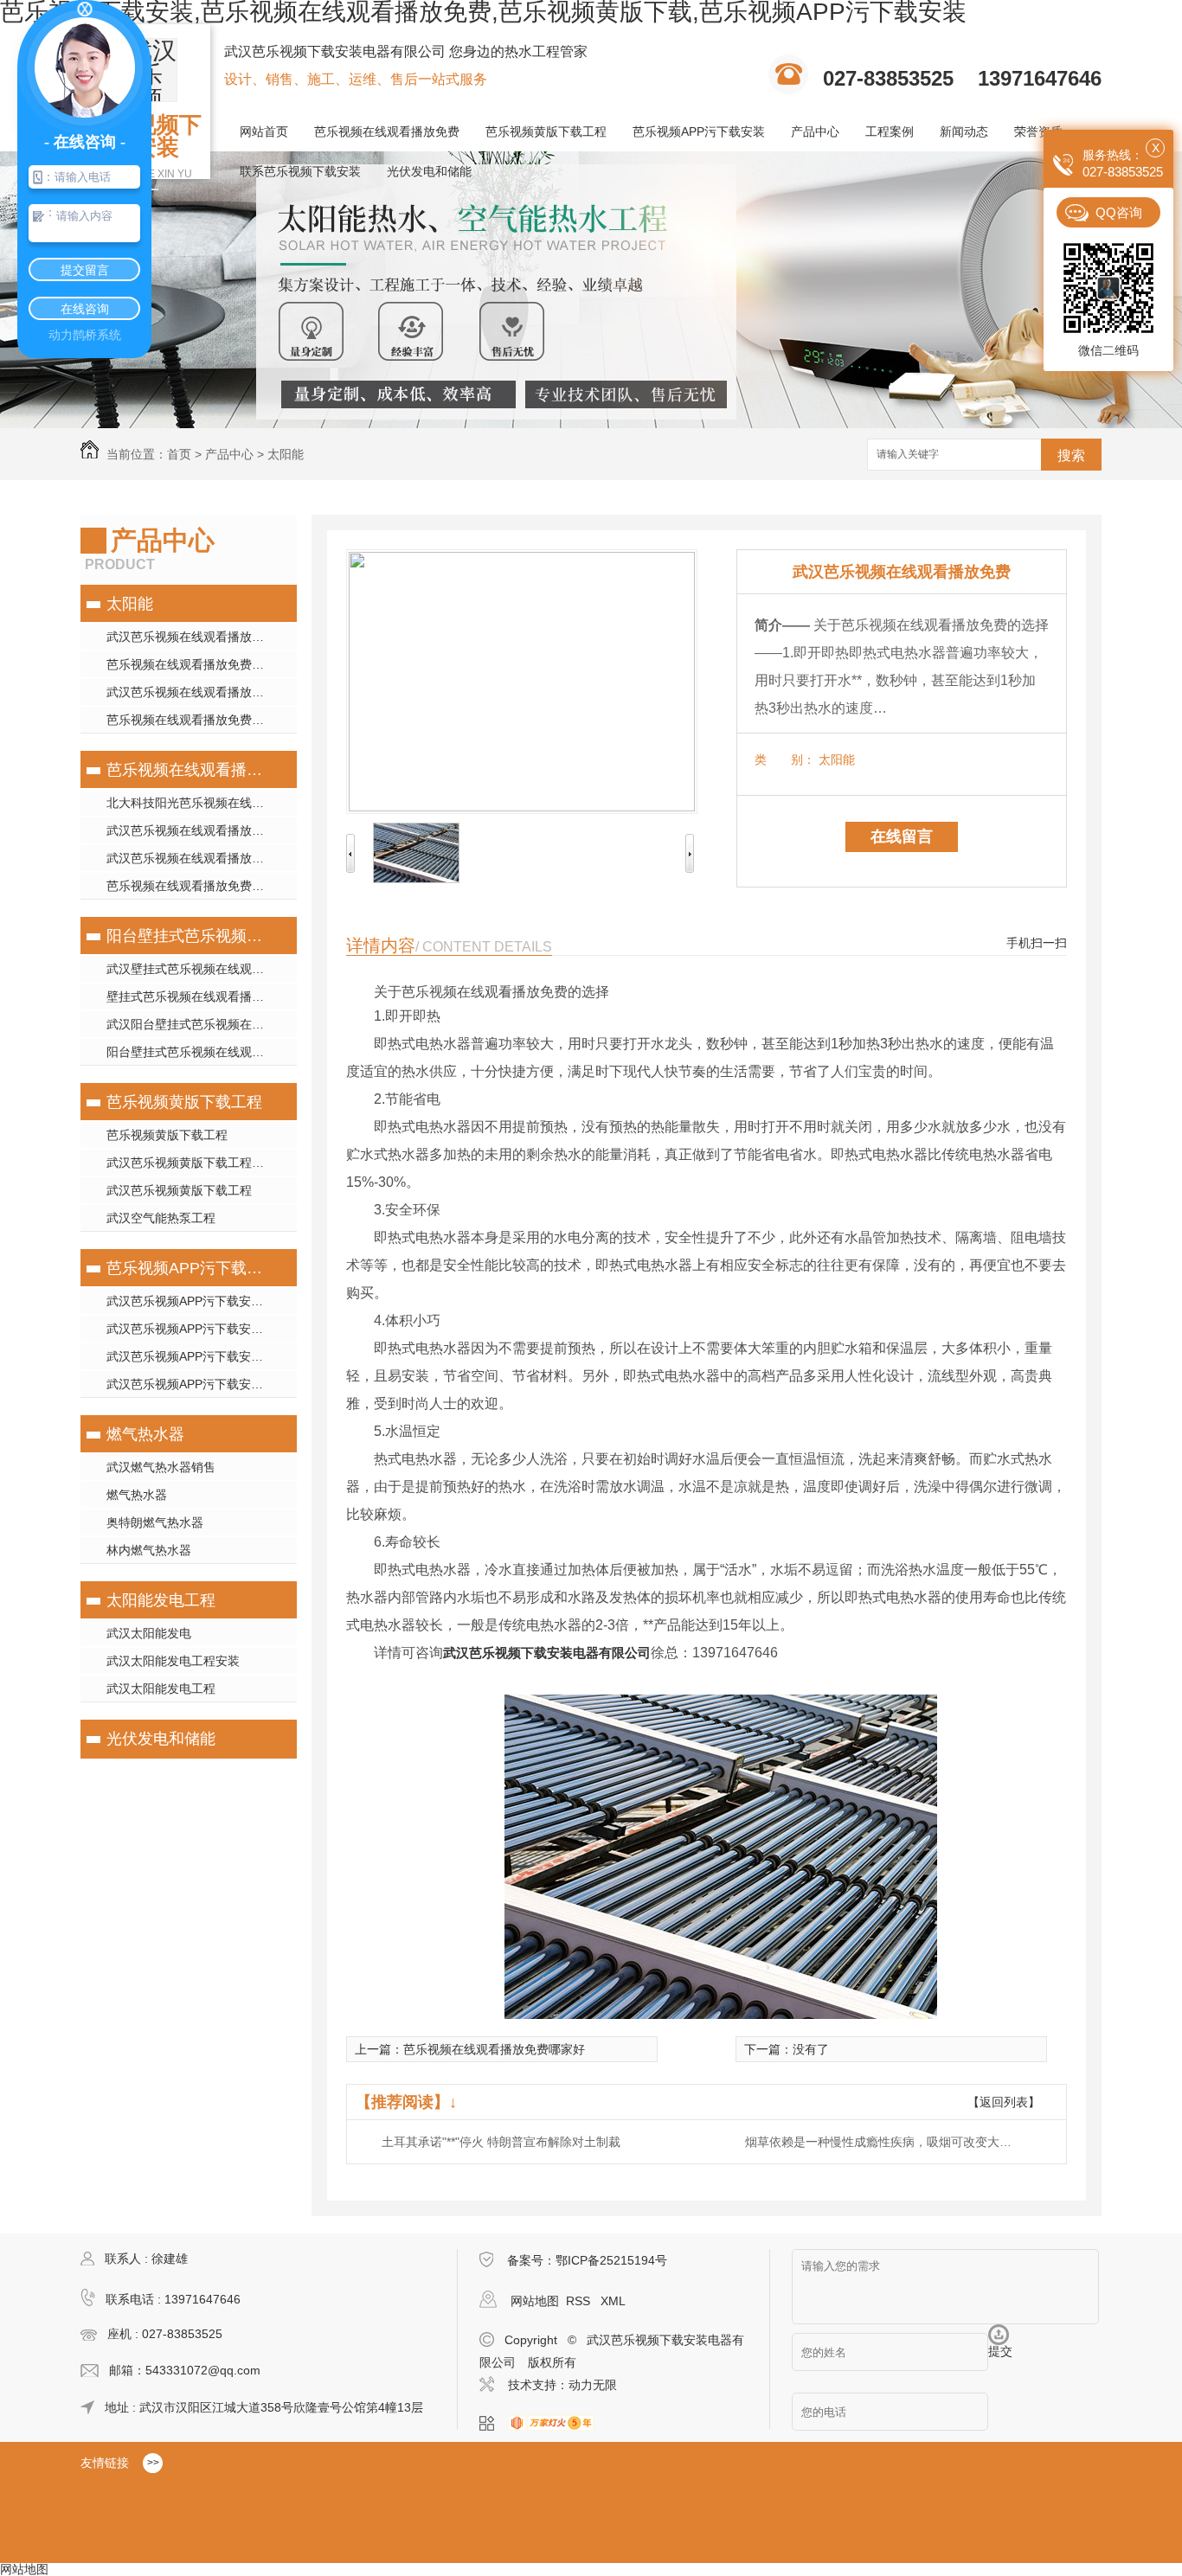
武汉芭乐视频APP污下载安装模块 (197, 1301)
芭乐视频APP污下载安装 (699, 131)
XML (613, 2301)
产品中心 (815, 131)
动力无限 (593, 2385)
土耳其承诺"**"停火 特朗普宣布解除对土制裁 (501, 2142)
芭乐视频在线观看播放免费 (387, 131)
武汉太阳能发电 (149, 1633)
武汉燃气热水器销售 (161, 1467)
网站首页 (264, 131)
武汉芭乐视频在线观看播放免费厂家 (202, 858)
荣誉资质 (1038, 131)
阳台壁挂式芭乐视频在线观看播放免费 (186, 936)
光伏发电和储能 (429, 171)
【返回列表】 (1004, 2102)
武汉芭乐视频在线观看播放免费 (191, 637)
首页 (179, 454)
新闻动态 (964, 131)
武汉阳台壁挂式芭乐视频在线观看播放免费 (202, 1024)
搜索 (1071, 455)
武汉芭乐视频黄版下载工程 (179, 1190)
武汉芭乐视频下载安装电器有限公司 (547, 1653)
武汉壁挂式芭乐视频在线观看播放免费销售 (202, 969)
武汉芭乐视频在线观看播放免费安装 (202, 692)
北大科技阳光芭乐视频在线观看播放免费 (202, 803)
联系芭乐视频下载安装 (300, 171)
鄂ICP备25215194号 (611, 2260)
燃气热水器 (145, 1434)
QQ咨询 (1119, 212)
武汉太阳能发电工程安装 (173, 1661)
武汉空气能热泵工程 (161, 1218)
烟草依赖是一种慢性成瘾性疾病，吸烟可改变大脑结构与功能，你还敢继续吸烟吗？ (883, 2142)
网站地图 (535, 2301)
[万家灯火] (556, 2424)
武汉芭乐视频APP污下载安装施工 (197, 1329)
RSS (580, 2301)
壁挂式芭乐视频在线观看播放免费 (197, 996)
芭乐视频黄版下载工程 (546, 131)
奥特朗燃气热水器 (155, 1522)
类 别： (785, 759)
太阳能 (286, 454)
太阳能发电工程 (161, 1600)
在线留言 (902, 836)
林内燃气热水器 (149, 1550)
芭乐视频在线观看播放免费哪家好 (197, 664)
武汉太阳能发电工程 (161, 1688)
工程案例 (890, 131)
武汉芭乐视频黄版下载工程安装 (191, 1163)
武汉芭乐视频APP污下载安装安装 (197, 1356)
